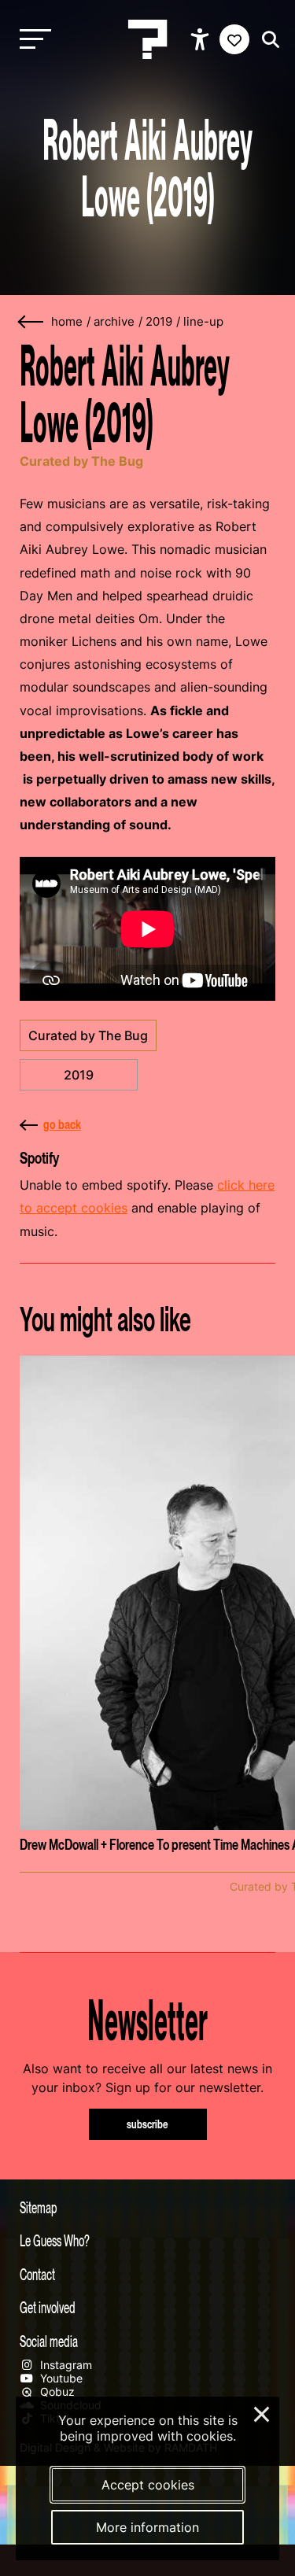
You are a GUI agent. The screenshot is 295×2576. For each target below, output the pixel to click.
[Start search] (267, 40)
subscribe (147, 2124)
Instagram (65, 2365)
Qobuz (56, 2391)
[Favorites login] (234, 39)
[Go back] (31, 322)
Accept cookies (148, 2485)
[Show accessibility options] (202, 39)
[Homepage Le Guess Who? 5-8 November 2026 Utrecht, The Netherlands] (148, 39)
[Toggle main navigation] (31, 40)
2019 (159, 322)
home (67, 322)
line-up (203, 322)
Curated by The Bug (88, 1035)
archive (114, 322)
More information (147, 2527)
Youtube (60, 2378)
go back (62, 1124)
